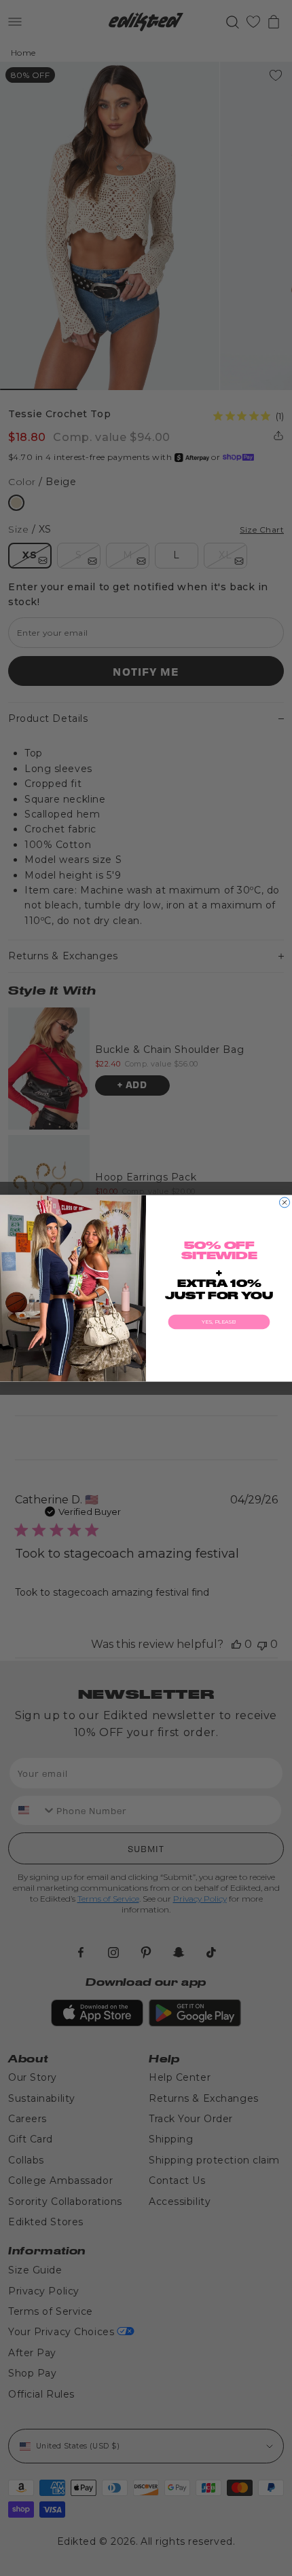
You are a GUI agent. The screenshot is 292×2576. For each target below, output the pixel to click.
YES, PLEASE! (219, 1321)
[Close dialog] (285, 1202)
